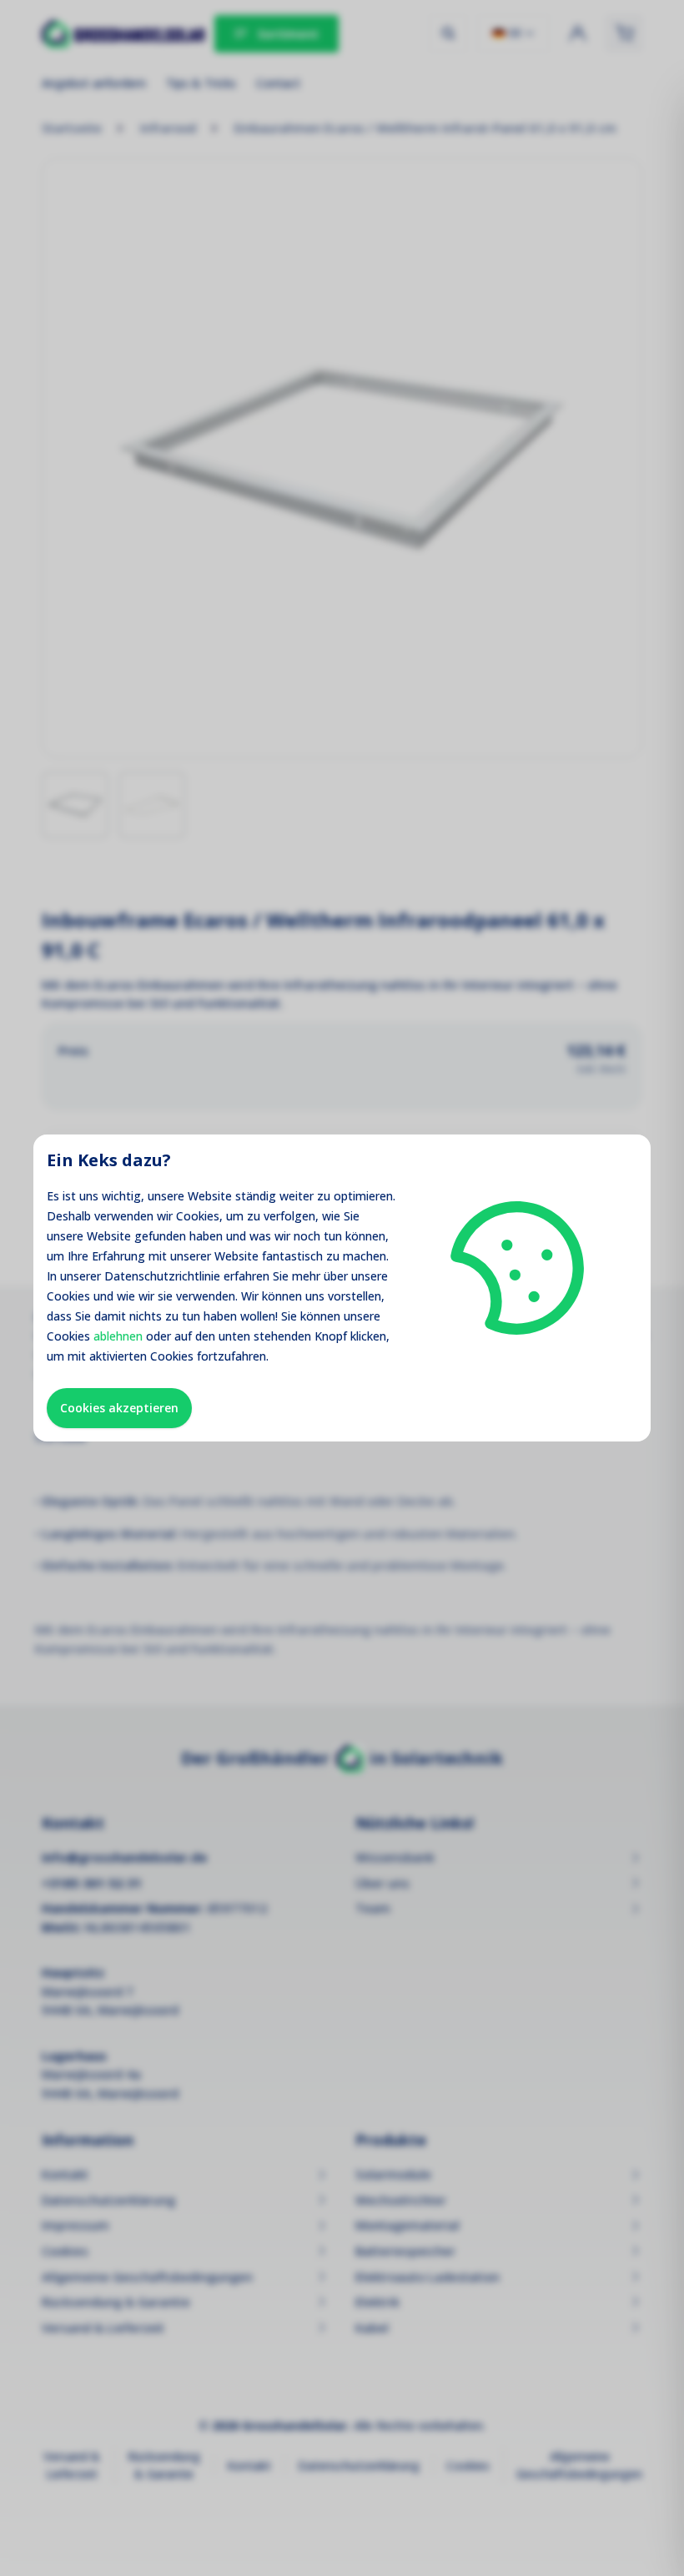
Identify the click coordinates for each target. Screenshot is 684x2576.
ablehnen (118, 1336)
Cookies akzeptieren (119, 1408)
